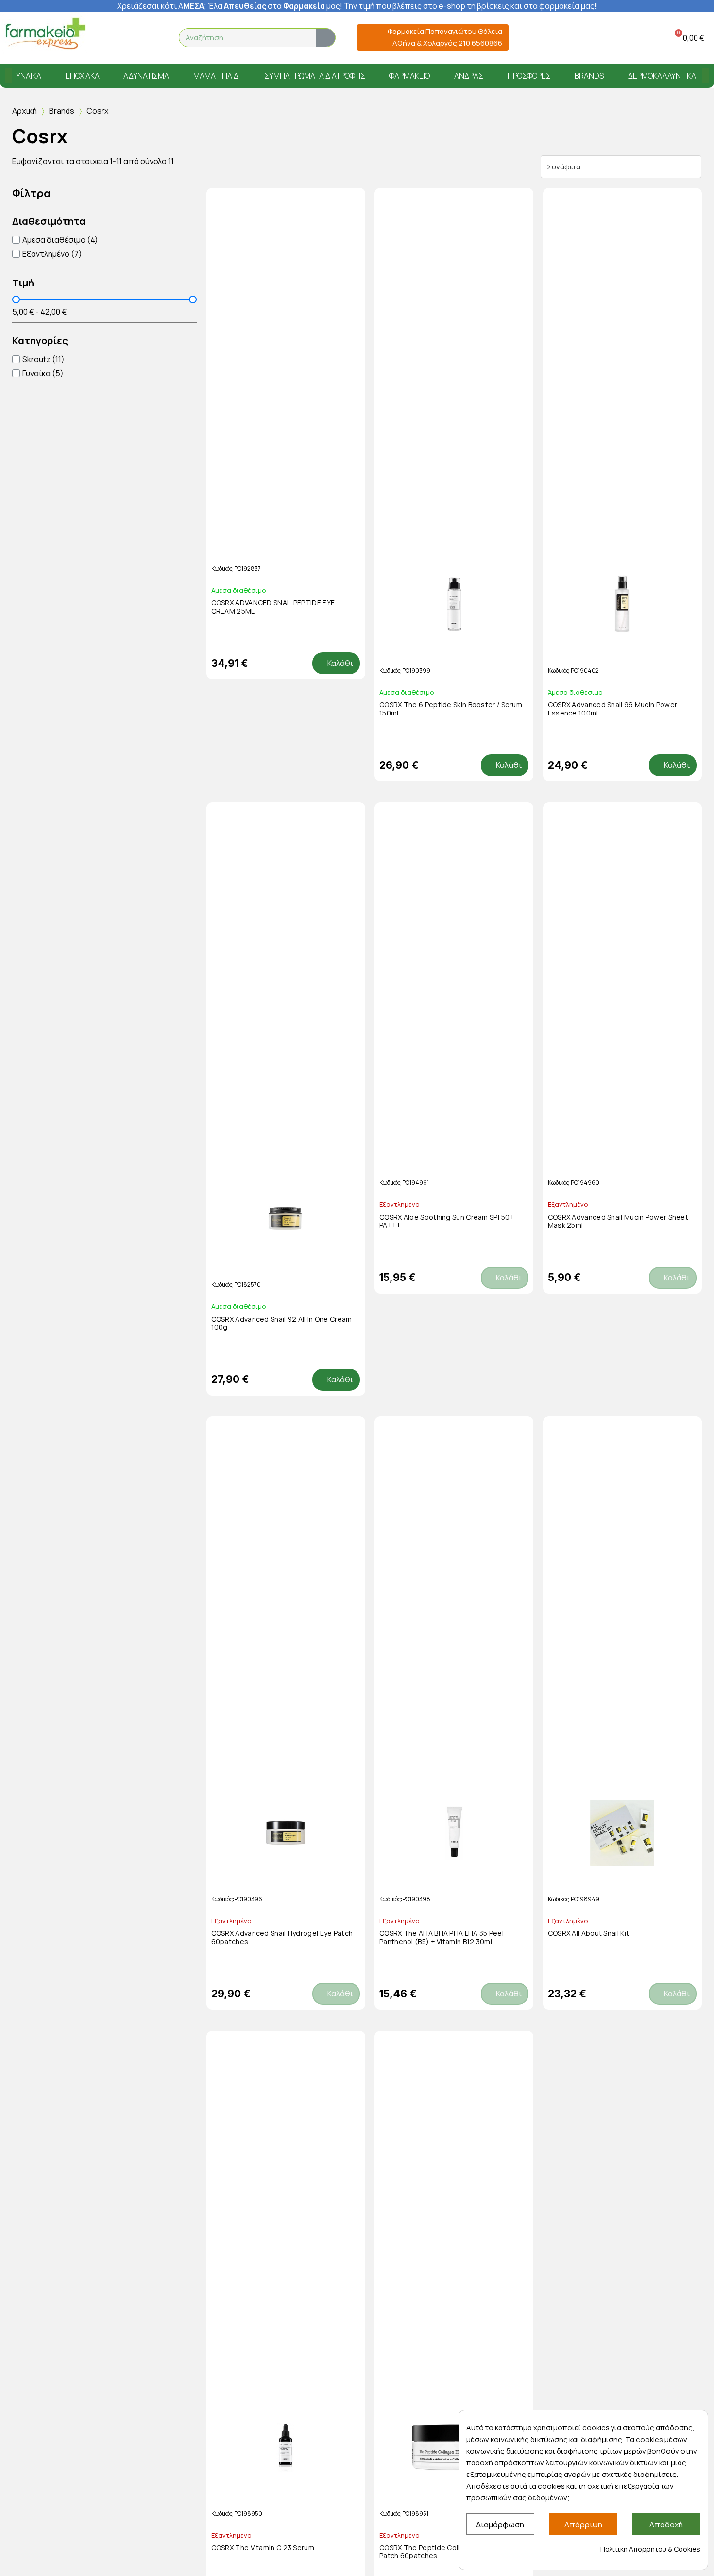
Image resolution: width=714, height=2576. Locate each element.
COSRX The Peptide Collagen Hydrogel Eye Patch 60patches (451, 2552)
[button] (688, 38)
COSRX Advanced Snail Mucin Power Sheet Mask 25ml (618, 1221)
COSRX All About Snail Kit (589, 1933)
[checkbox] (55, 240)
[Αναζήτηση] (326, 38)
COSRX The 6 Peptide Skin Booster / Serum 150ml (451, 709)
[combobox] (242, 38)
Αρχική (25, 111)
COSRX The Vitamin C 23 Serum (263, 2548)
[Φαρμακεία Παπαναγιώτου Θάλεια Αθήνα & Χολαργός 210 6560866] (368, 38)
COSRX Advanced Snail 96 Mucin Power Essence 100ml (613, 709)
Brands (62, 111)
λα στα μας (277, 6)
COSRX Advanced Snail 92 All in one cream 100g (282, 1323)
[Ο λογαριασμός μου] (638, 38)
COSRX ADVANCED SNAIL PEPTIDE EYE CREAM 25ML (273, 607)
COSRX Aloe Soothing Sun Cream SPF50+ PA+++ (447, 1221)
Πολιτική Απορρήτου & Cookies (650, 2549)
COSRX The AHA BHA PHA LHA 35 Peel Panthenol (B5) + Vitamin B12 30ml (442, 1937)
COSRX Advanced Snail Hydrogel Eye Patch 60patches (282, 1937)
